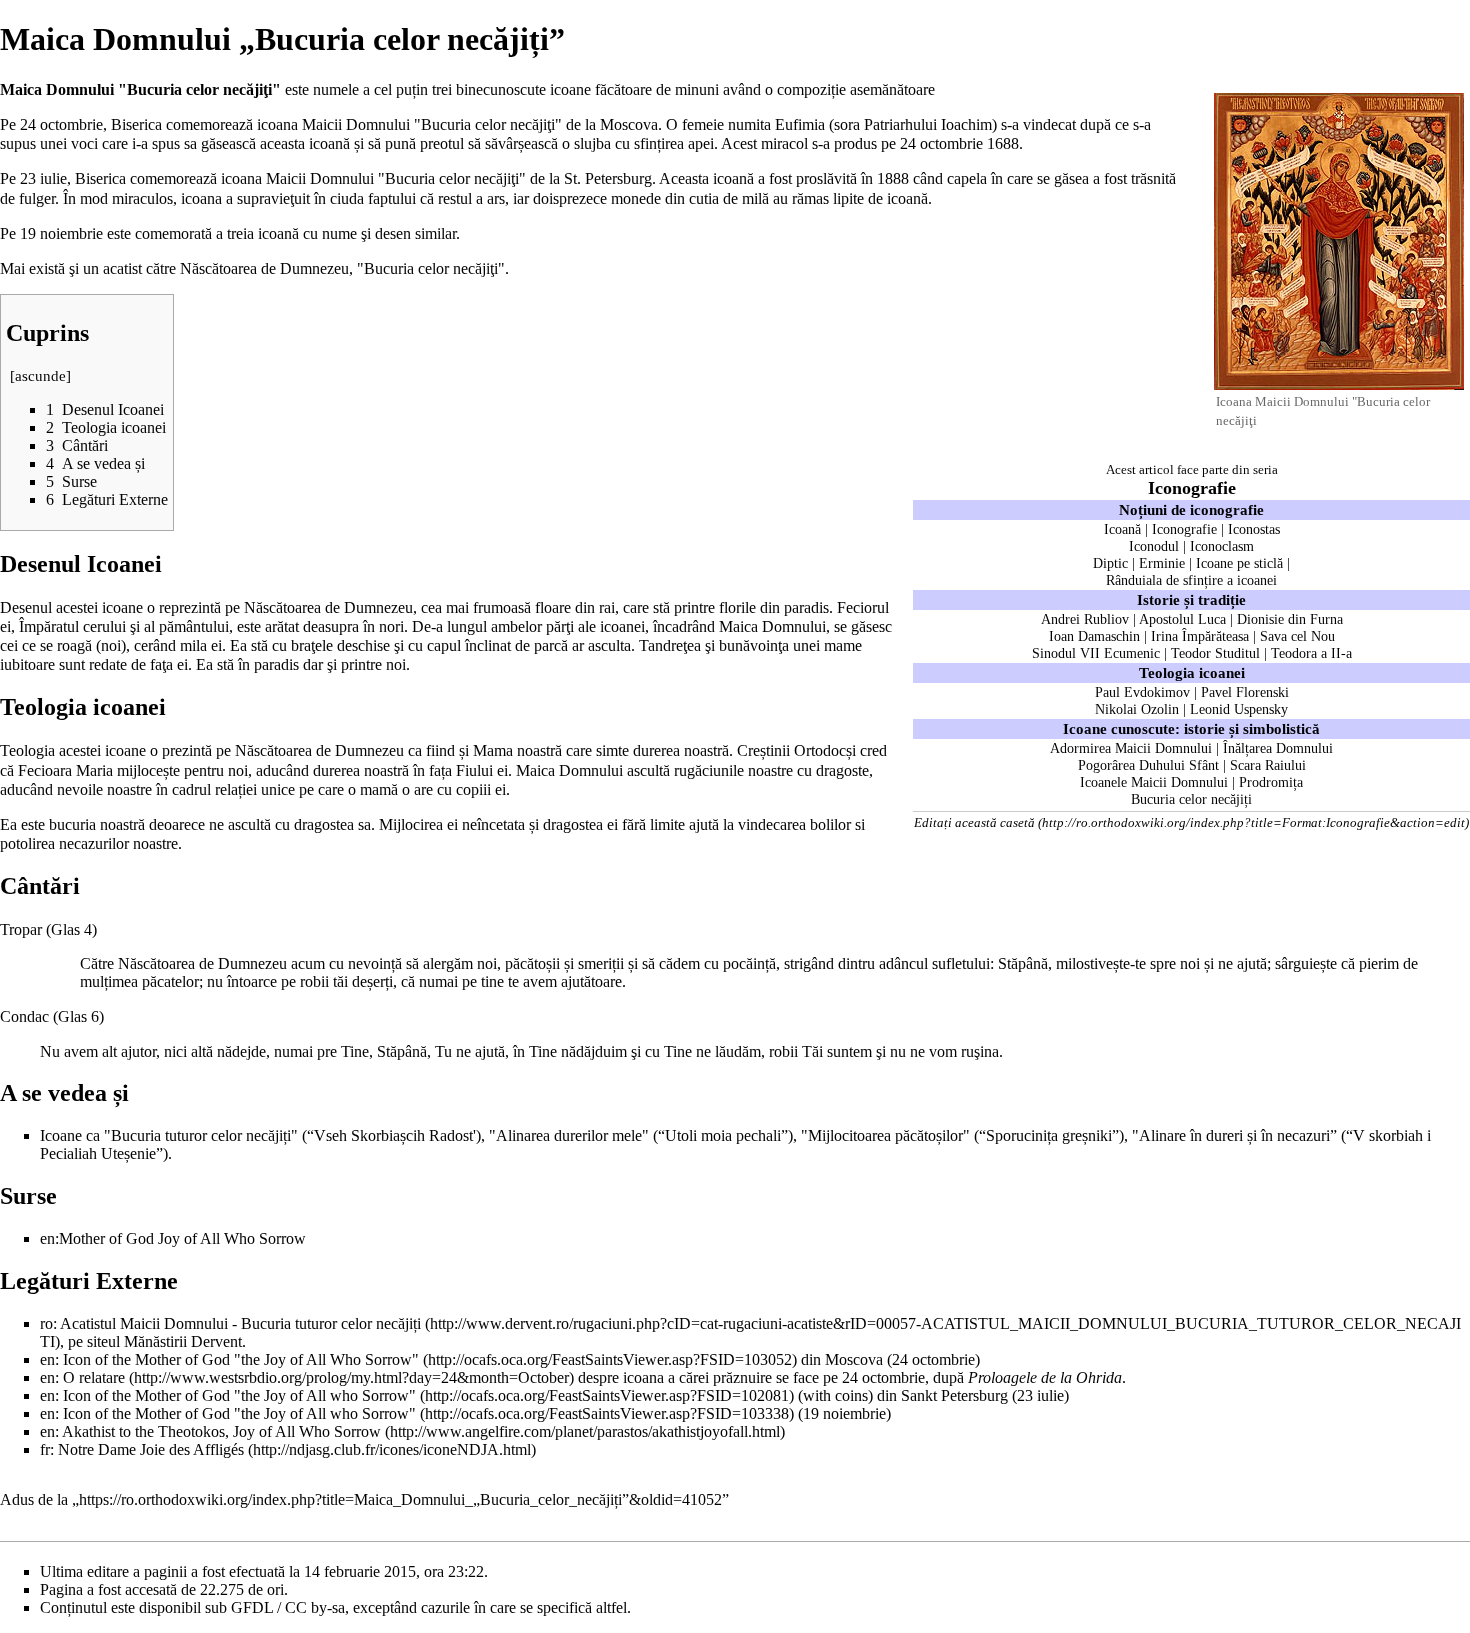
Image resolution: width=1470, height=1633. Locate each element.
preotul (442, 143)
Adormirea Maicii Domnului (1131, 748)
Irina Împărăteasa (1200, 636)
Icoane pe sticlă (1239, 563)
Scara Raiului (1268, 765)
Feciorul (863, 607)
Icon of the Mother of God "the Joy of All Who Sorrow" (241, 1359)
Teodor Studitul (1215, 653)
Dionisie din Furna (1290, 619)
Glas (65, 929)
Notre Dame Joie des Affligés (151, 1449)
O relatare (94, 1377)
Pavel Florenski (1245, 692)
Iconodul (1154, 546)
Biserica (136, 124)
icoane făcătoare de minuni (634, 89)
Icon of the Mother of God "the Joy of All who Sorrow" (239, 1395)
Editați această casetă (974, 822)
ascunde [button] (40, 376)
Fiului (474, 770)
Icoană (1122, 529)
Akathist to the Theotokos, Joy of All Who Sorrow (221, 1431)
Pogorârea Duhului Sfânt (1148, 765)
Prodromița (1271, 782)
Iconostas (1254, 529)
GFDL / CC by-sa (288, 1607)
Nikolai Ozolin (1137, 709)
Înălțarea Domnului (1278, 748)
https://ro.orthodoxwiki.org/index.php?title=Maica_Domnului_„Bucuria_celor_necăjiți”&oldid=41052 (400, 1499)
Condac (24, 1016)
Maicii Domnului (356, 124)
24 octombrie (61, 124)
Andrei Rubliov (1085, 619)
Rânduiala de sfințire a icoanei (1191, 580)
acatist (122, 268)
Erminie (1162, 563)
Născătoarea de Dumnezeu (328, 607)
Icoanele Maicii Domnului (1154, 782)
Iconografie (1192, 488)
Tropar (21, 929)
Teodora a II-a (1311, 653)
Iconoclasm (1222, 546)
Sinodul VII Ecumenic (1096, 653)
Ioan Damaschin (1094, 636)
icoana (241, 178)
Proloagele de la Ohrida (1045, 1377)
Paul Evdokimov (1142, 692)
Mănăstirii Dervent (183, 1341)
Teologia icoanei (1192, 672)
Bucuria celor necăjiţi (431, 268)
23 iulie (43, 178)
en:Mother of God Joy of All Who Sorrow (173, 1238)
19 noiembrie (61, 233)
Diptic (1110, 563)
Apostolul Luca (1182, 619)
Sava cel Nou (1297, 636)
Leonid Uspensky (1239, 709)
